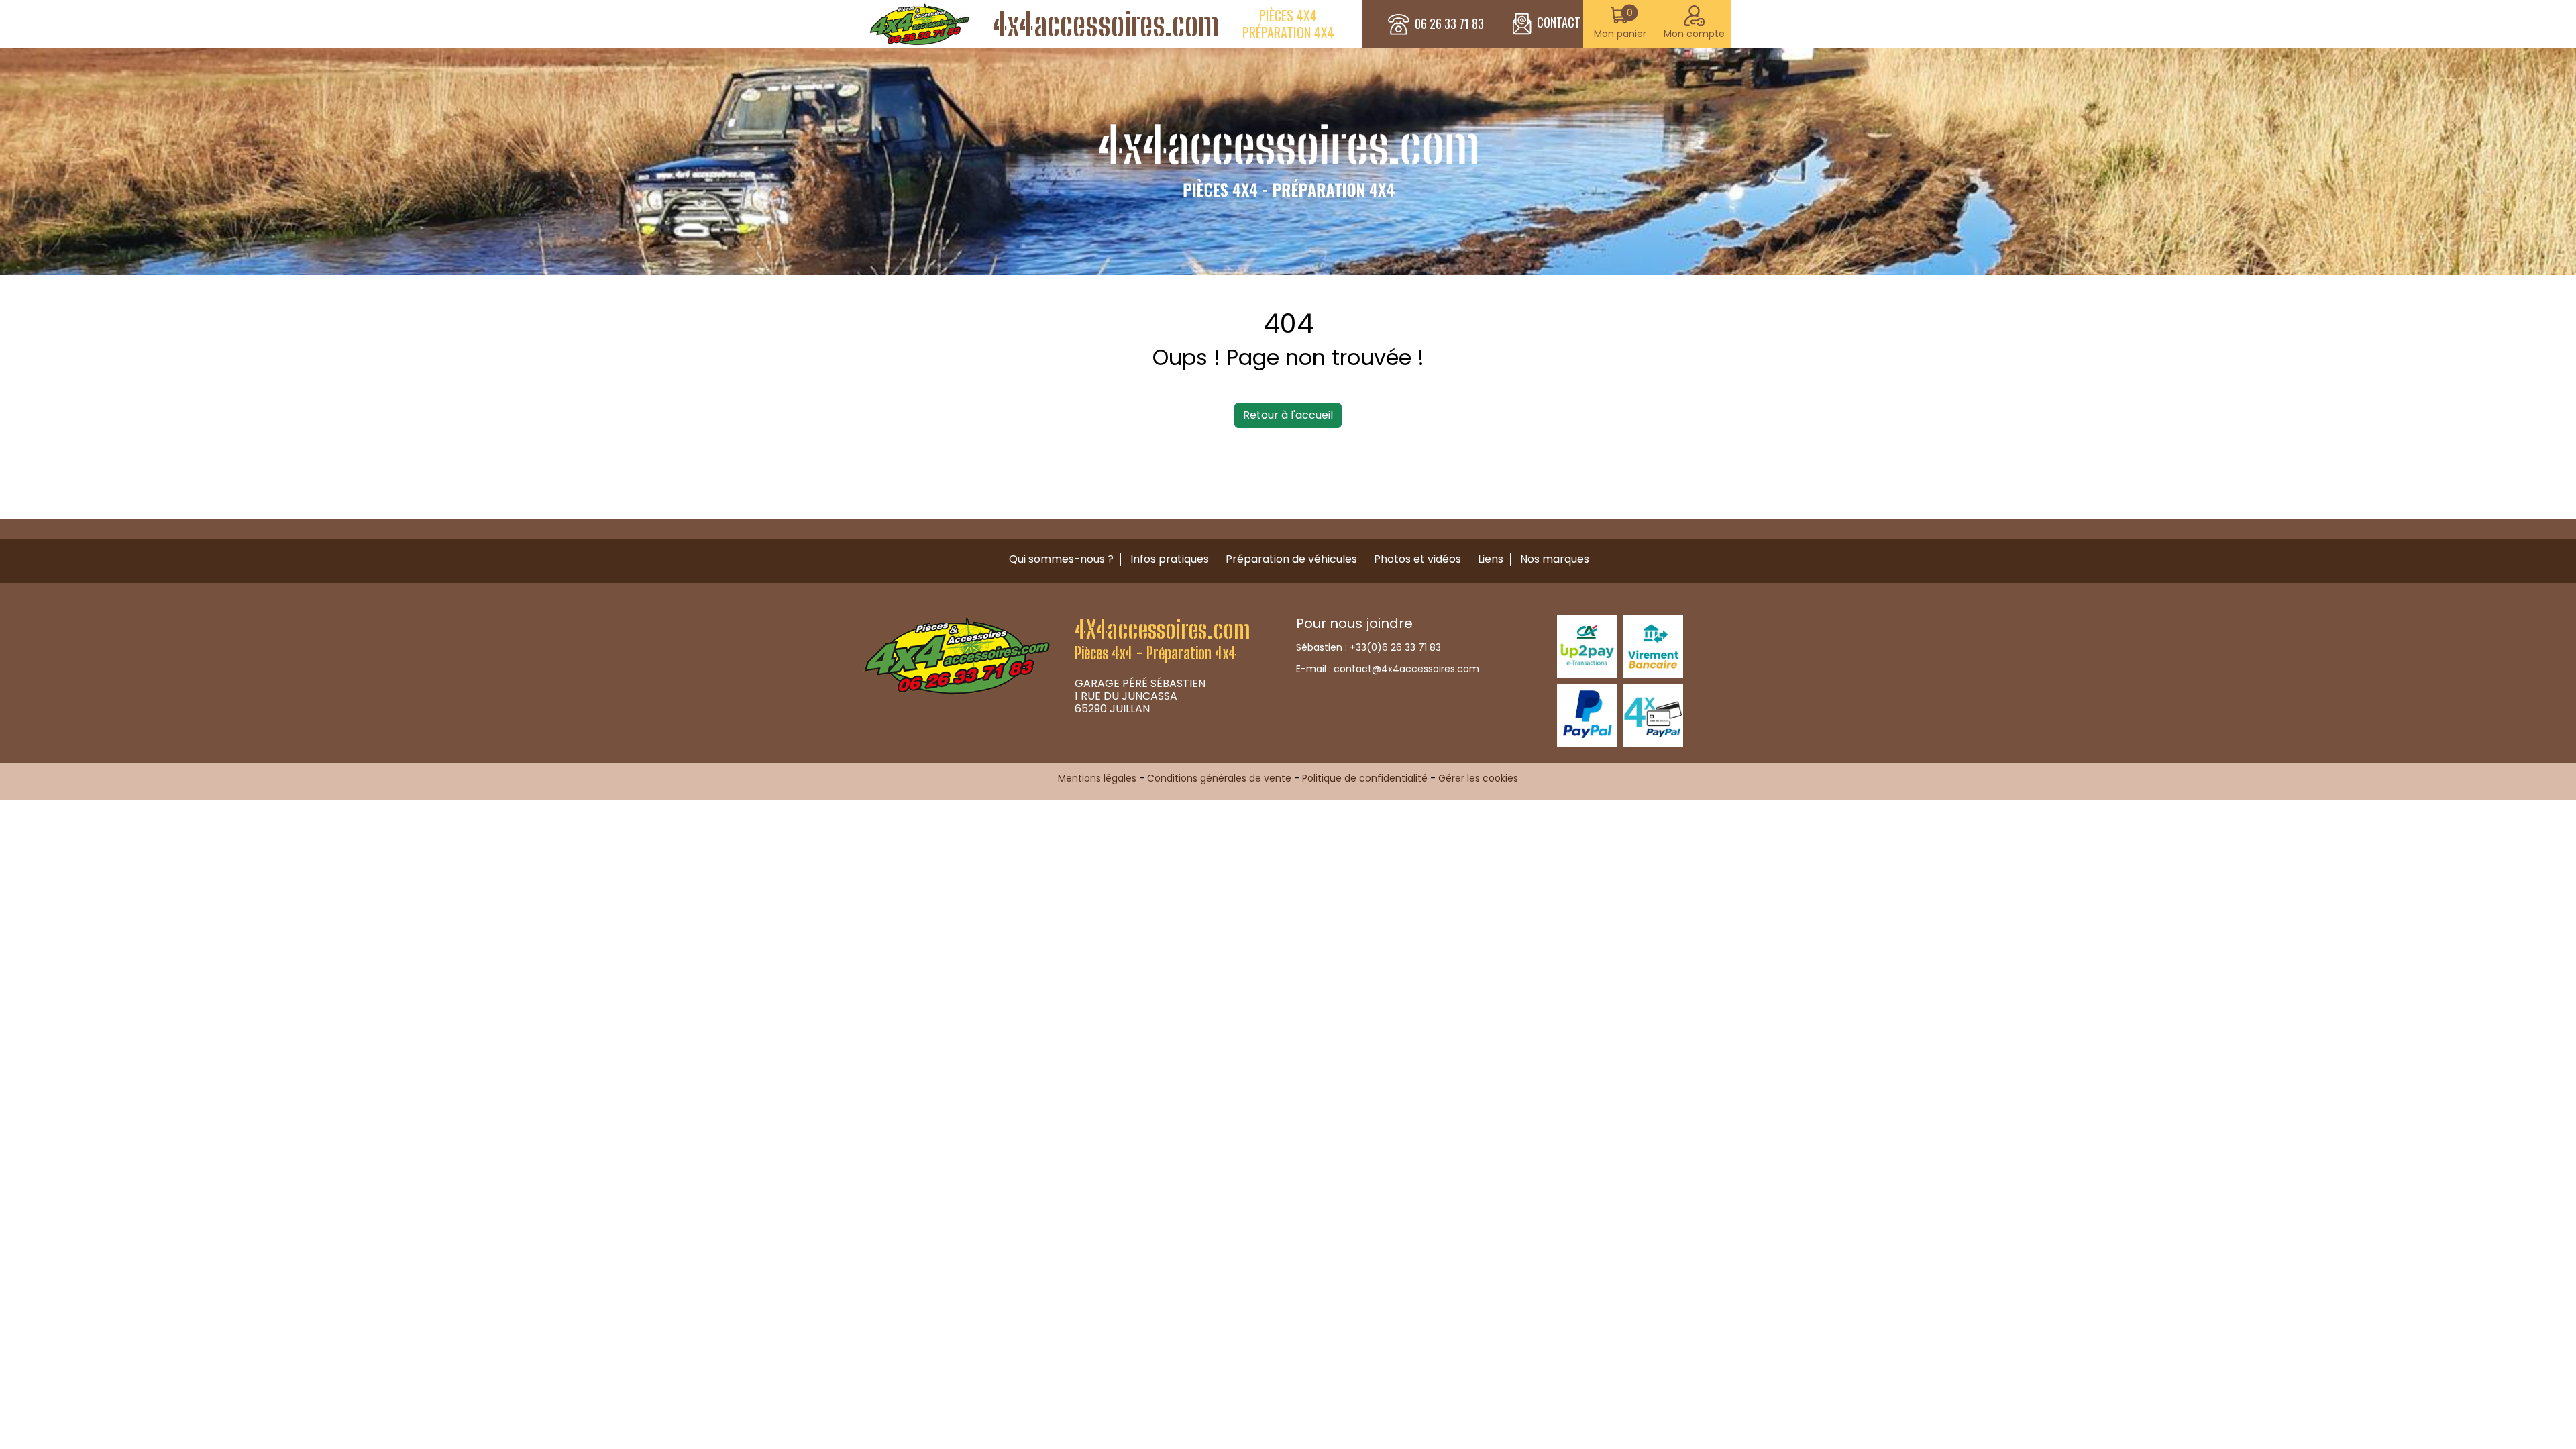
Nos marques (1555, 559)
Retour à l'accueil (1288, 415)
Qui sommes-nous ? (1061, 559)
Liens (1491, 559)
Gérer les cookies (1478, 778)
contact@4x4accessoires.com (1406, 669)
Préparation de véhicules (1291, 559)
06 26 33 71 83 (1449, 24)
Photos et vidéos (1417, 559)
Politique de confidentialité (1365, 778)
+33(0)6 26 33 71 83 (1395, 647)
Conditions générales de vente (1219, 778)
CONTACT (1559, 22)
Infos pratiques (1170, 559)
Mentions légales (1097, 778)
